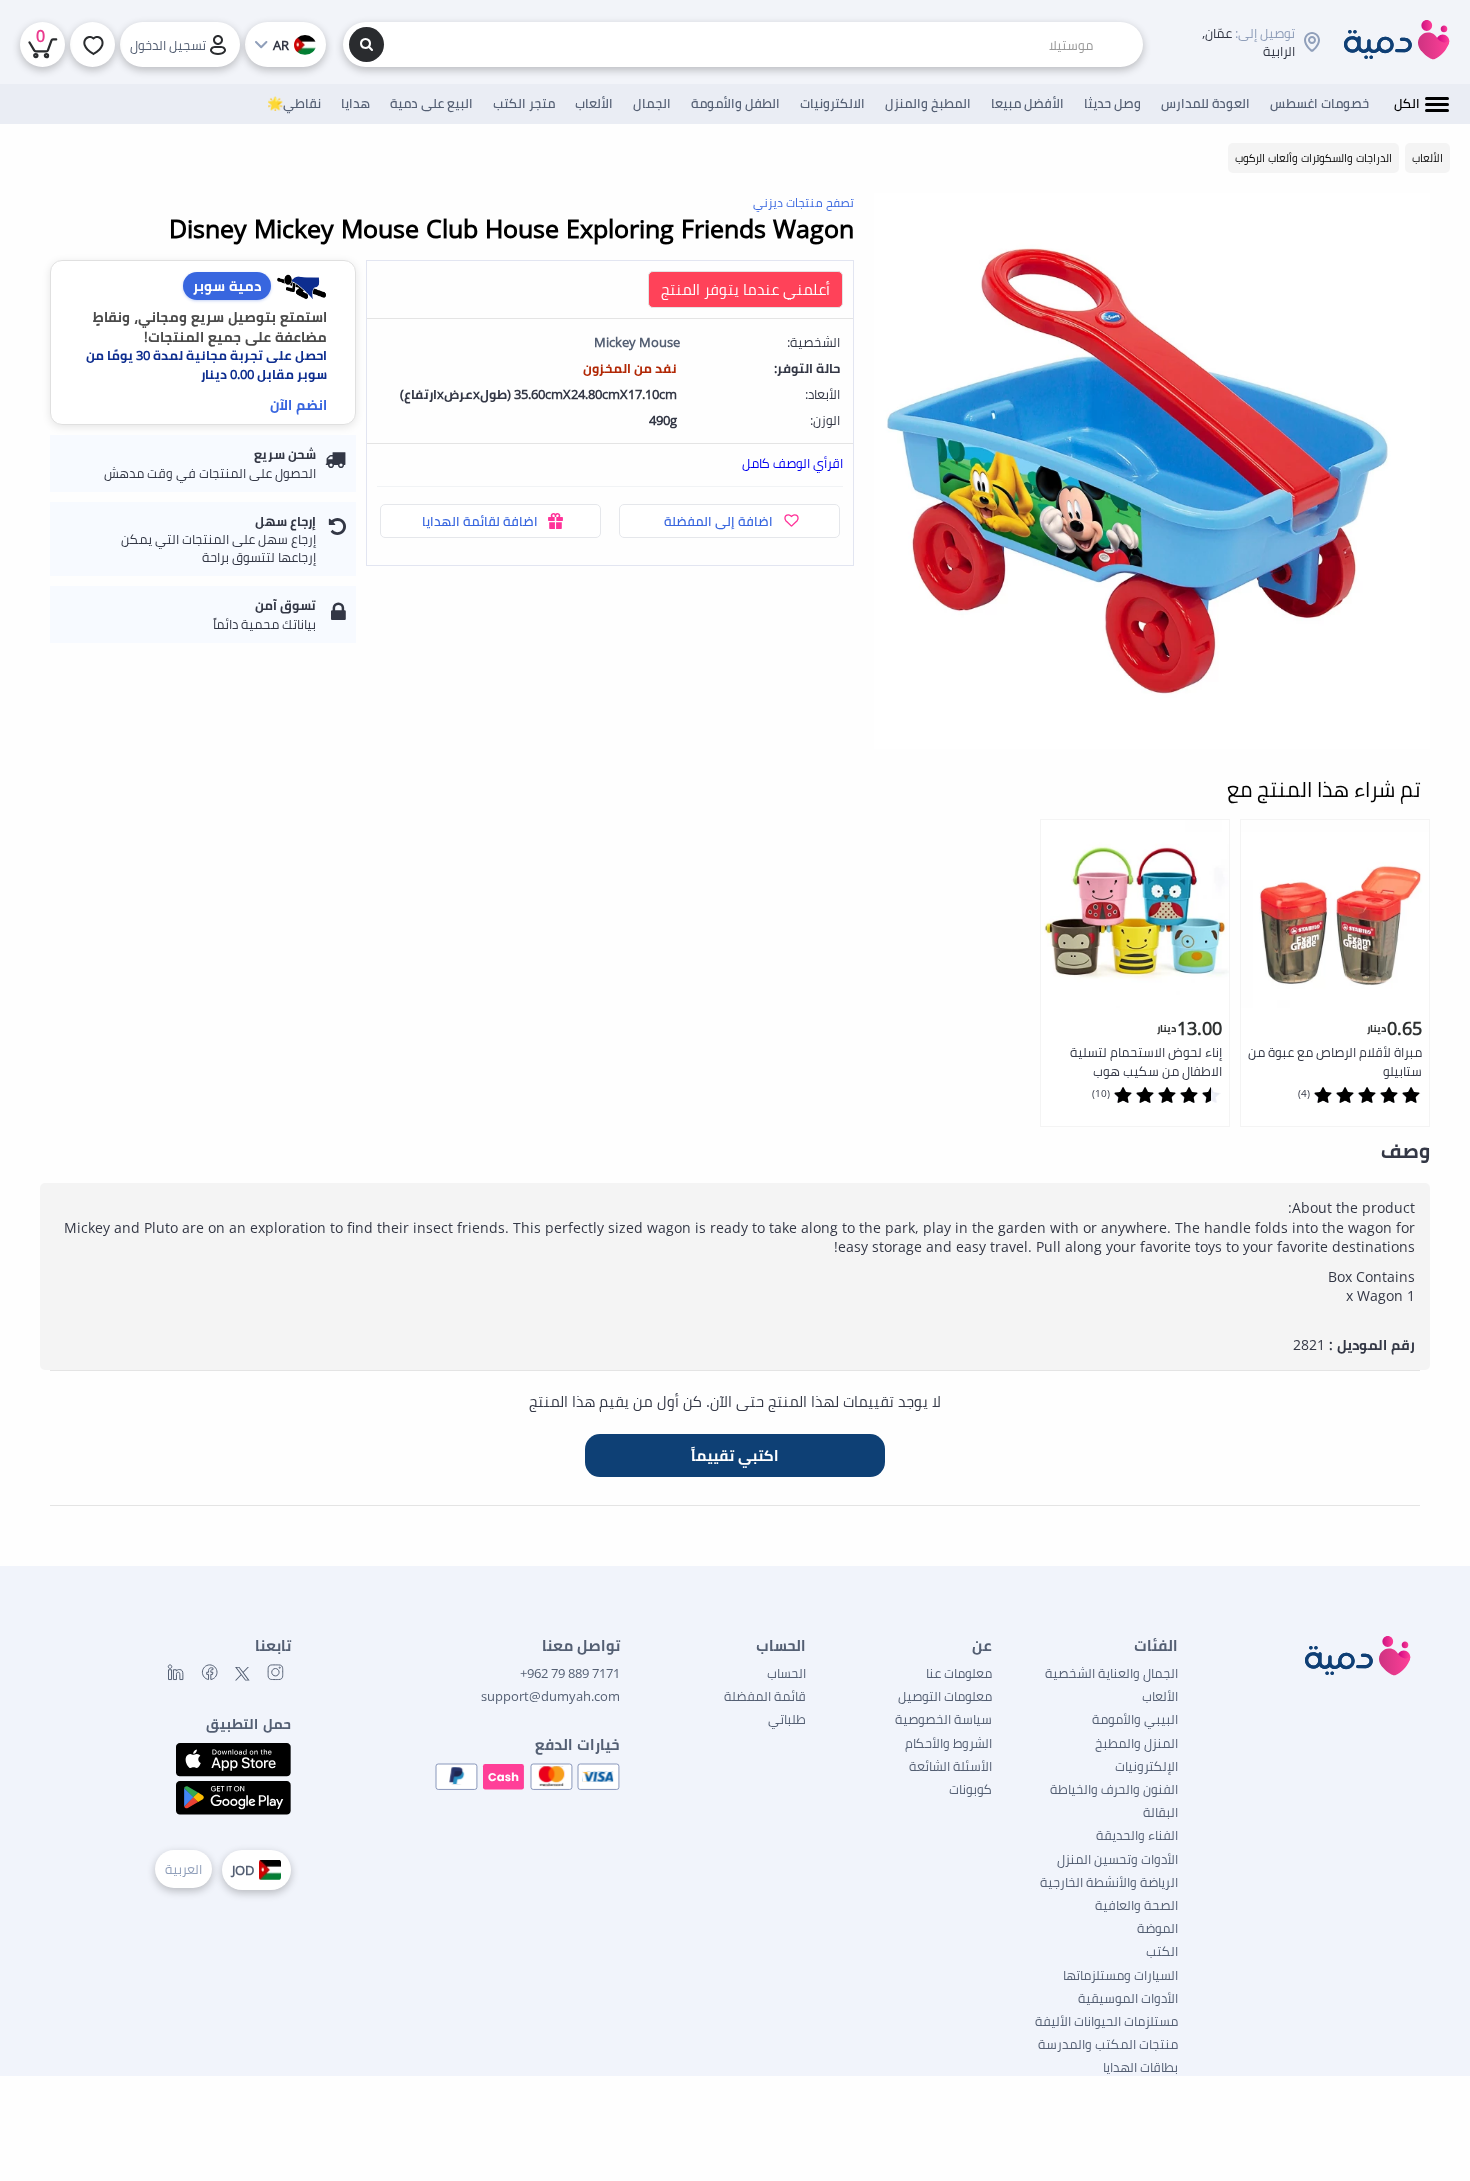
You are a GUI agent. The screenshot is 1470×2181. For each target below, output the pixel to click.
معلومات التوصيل (945, 1696)
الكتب (1162, 1951)
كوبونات (970, 1789)
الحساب (786, 1673)
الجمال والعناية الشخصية (1111, 1673)
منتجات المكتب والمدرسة (1108, 2044)
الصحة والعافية (1136, 1905)
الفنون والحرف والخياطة (1114, 1789)
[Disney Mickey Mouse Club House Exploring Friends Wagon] (1152, 471)
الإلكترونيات (1146, 1766)
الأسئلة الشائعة (950, 1766)
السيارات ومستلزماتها (1120, 1975)
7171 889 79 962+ (570, 1673)
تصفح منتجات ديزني (803, 202)
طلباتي (787, 1719)
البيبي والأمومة (1135, 1719)
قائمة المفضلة (765, 1696)
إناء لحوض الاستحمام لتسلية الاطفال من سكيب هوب (1146, 1061)
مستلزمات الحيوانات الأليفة (1106, 2021)
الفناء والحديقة (1137, 1835)
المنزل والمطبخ (1136, 1743)
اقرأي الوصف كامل (792, 463)
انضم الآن (298, 404)
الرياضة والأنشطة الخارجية (1109, 1882)
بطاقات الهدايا (1140, 2067)
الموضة (1157, 1928)
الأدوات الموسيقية (1128, 1998)
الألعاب (1160, 1696)
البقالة (1160, 1812)
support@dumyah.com (550, 1696)
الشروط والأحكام (948, 1743)
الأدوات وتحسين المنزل (1117, 1859)
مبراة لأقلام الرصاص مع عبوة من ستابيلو (1335, 1061)
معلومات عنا (959, 1673)
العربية (183, 1869)
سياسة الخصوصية (943, 1719)
